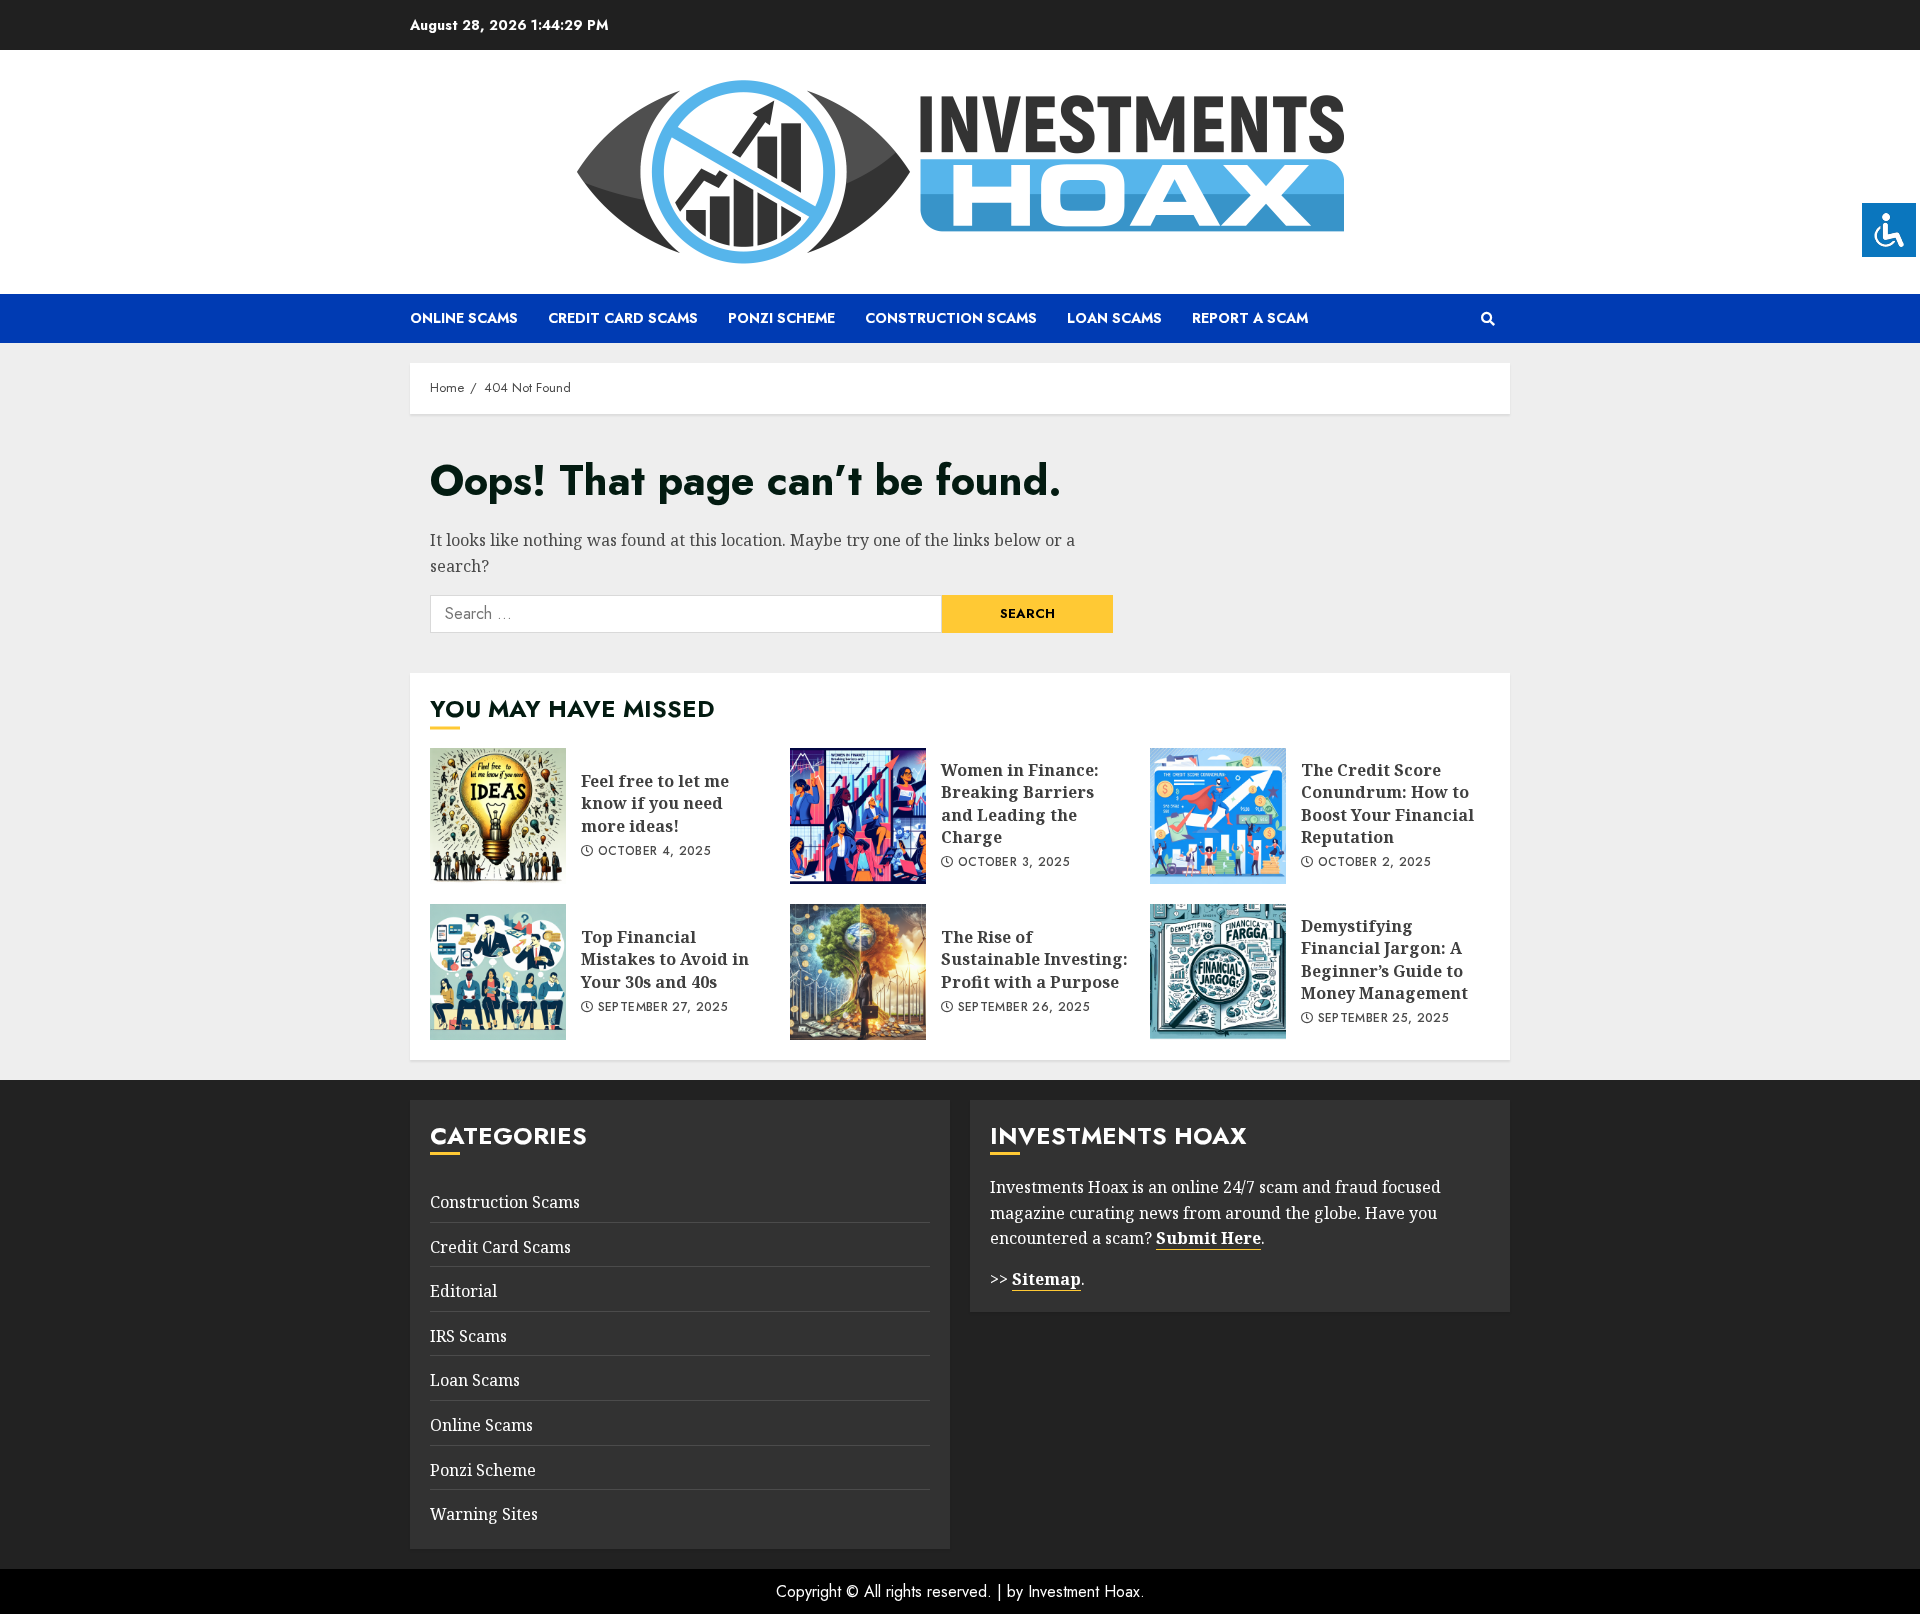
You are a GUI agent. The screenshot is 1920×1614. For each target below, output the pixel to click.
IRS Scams (468, 1336)
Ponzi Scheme (781, 318)
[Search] (1487, 319)
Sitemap (1046, 1279)
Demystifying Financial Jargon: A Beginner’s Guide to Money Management (1218, 972)
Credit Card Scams (623, 318)
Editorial (463, 1291)
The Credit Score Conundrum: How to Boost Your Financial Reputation (1218, 816)
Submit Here (1208, 1238)
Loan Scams (1114, 318)
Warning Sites (484, 1514)
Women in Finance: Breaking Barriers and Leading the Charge (858, 816)
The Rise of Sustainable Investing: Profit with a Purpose (858, 972)
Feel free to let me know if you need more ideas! (498, 816)
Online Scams (464, 318)
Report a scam (1250, 318)
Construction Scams (951, 318)
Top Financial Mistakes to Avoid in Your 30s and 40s (498, 972)
